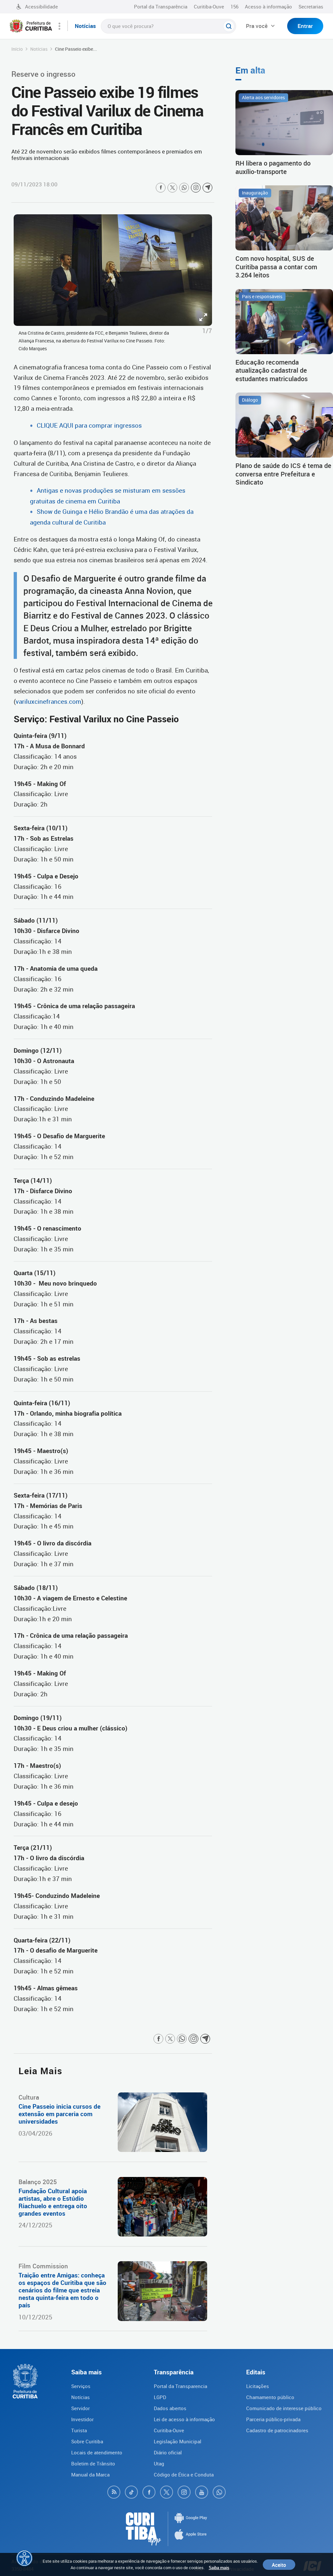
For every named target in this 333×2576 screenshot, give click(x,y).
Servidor (80, 2408)
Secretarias (311, 7)
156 (234, 7)
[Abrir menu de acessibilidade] (24, 2558)
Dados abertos (170, 2408)
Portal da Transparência (161, 7)
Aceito (279, 2565)
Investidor (82, 2419)
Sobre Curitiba (87, 2441)
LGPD (160, 2397)
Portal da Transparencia (180, 2386)
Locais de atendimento (97, 2452)
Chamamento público (270, 2397)
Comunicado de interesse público (284, 2408)
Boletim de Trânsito (93, 2463)
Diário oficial (168, 2452)
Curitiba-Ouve (209, 7)
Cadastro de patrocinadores (277, 2430)
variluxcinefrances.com (48, 701)
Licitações (258, 2386)
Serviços (81, 2386)
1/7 (207, 331)
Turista (79, 2430)
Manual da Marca (90, 2475)
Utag (159, 2463)
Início (17, 49)
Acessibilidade (41, 7)
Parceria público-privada (273, 2419)
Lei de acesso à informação (184, 2419)
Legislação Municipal (178, 2441)
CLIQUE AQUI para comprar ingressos (89, 425)
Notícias (39, 49)
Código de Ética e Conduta (184, 2475)
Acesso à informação (268, 7)
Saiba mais (219, 2568)
